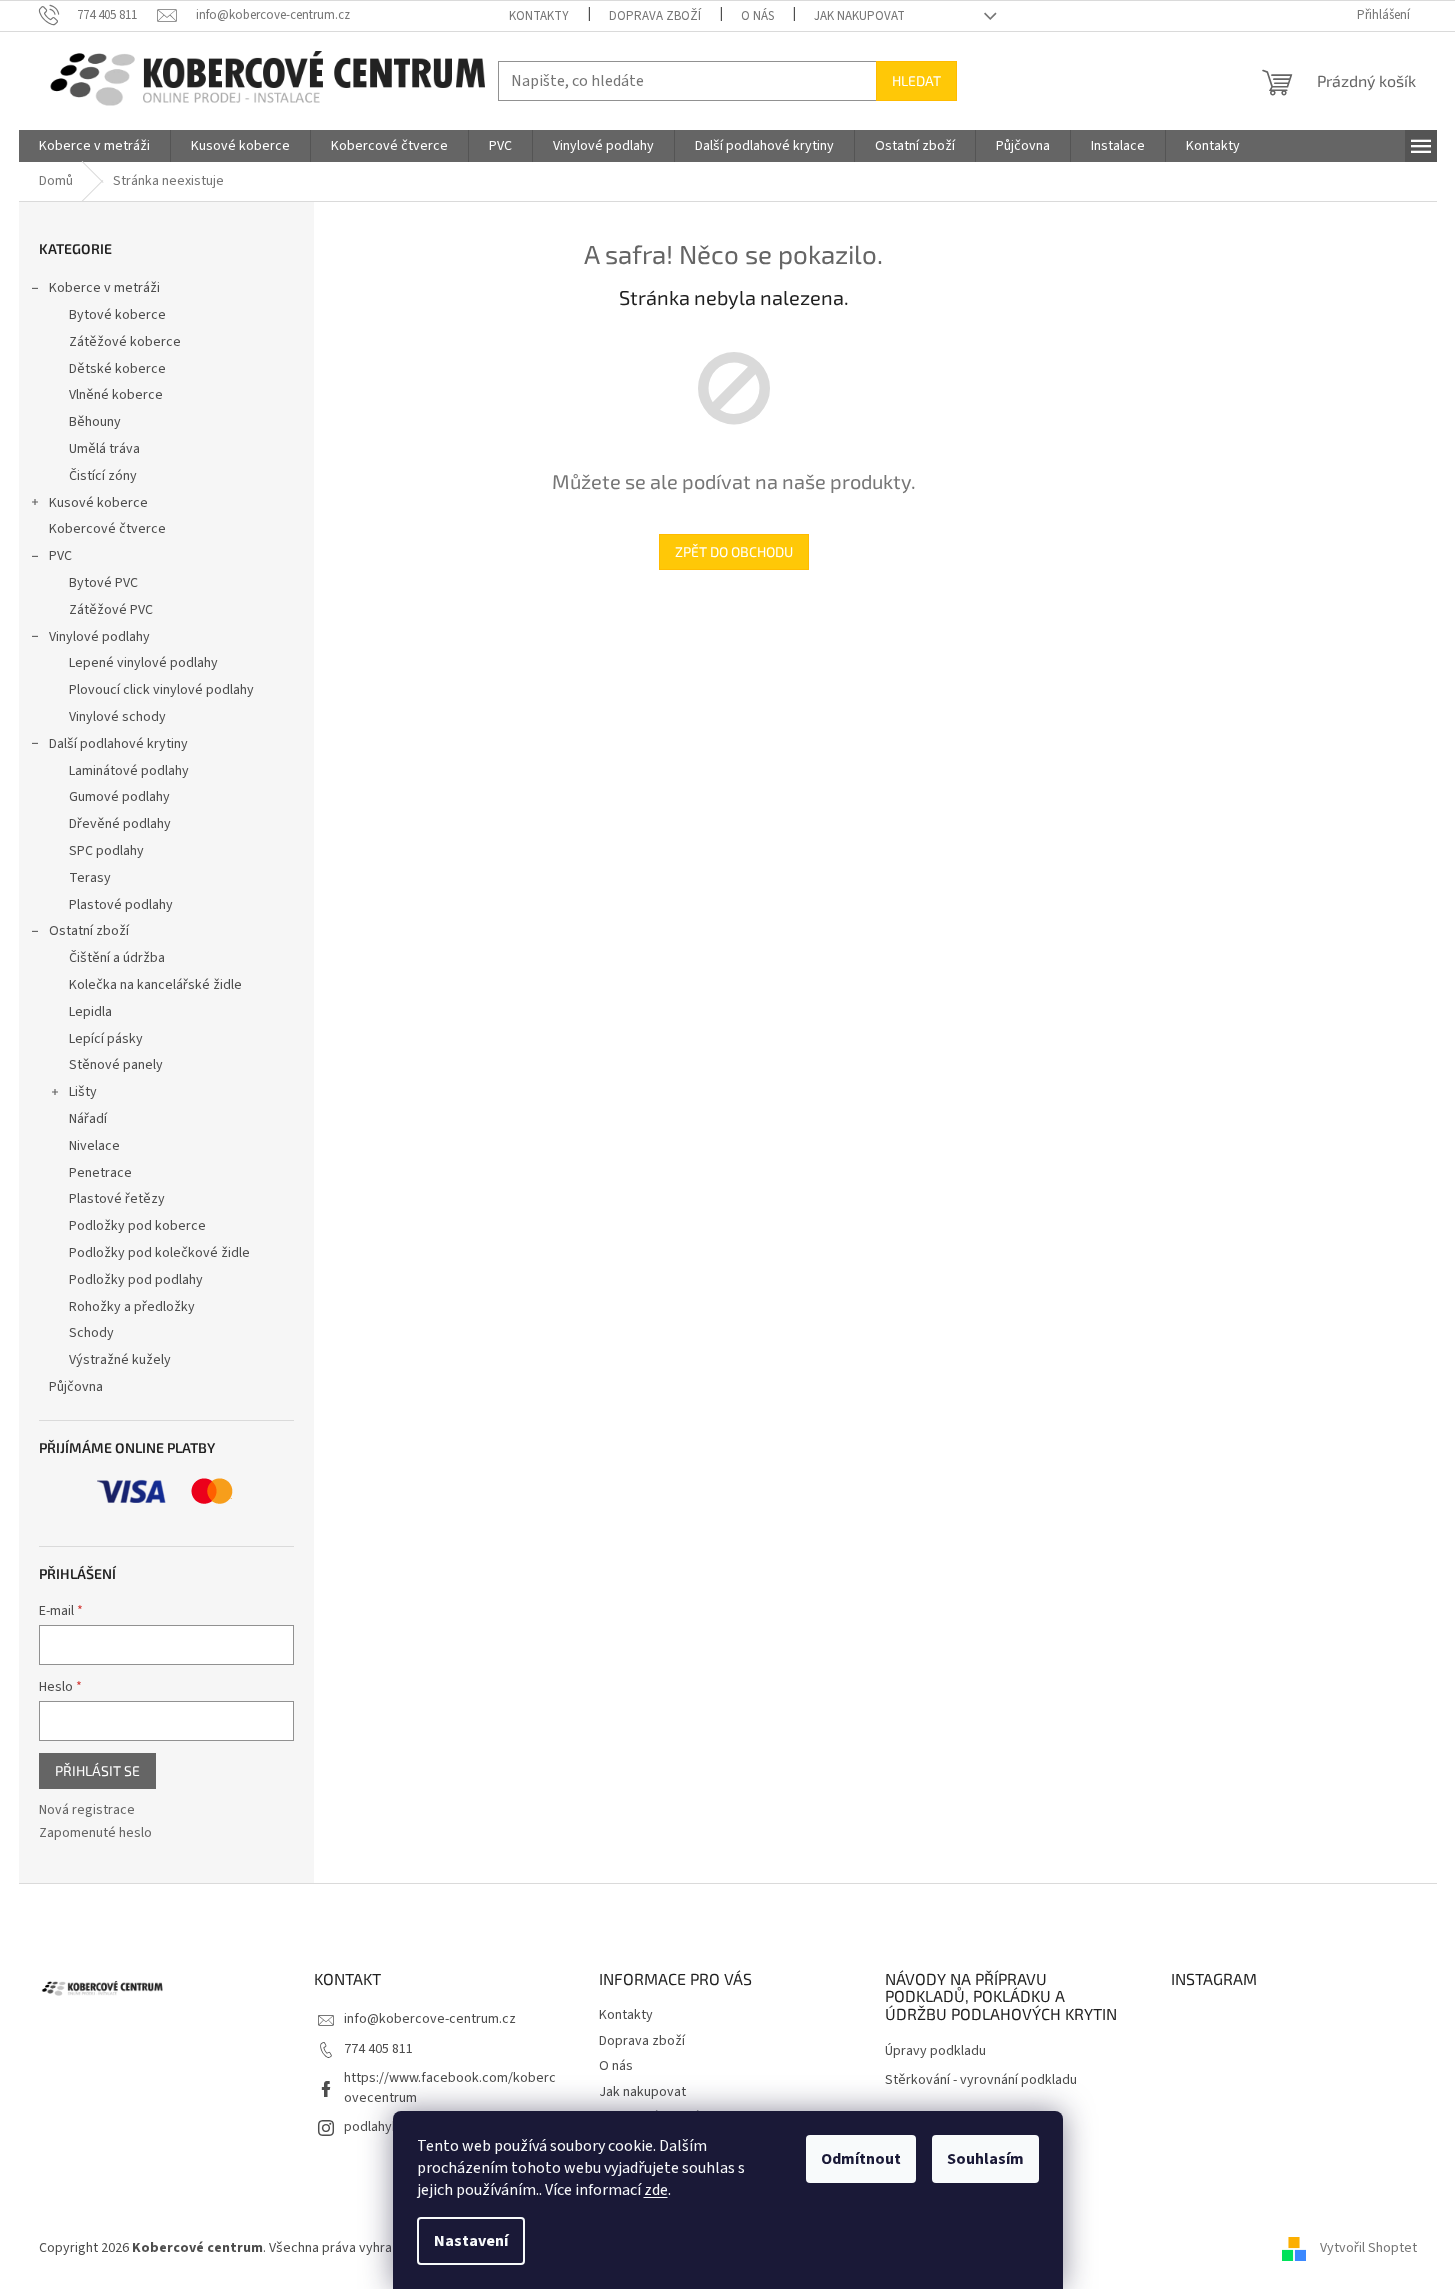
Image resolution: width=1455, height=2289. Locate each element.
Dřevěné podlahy (120, 824)
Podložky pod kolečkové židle (159, 1253)
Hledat (916, 80)
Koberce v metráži (104, 288)
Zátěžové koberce (125, 342)
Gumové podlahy (119, 797)
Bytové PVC (103, 583)
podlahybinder (387, 2127)
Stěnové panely (116, 1065)
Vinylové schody (117, 717)
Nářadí (88, 1119)
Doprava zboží (655, 16)
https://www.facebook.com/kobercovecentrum (450, 2087)
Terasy (90, 878)
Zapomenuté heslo (95, 1833)
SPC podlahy (106, 851)
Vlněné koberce (116, 395)
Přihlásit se (97, 1770)
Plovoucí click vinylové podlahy (161, 690)
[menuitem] (94, 146)
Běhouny (95, 422)
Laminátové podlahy (129, 771)
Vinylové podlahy (99, 637)
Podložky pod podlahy (136, 1280)
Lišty (83, 1092)
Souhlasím (985, 2159)
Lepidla (90, 1012)
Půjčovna (76, 1387)
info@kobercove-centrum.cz (430, 2019)
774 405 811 (378, 2049)
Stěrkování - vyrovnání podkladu (981, 2080)
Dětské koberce (117, 369)
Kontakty (539, 16)
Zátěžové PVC (111, 610)
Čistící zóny (103, 476)
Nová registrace (87, 1810)
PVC (60, 556)
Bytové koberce (117, 315)
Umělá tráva (104, 449)
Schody (91, 1333)
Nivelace (94, 1146)
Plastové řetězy (117, 1199)
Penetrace (100, 1173)
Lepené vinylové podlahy (143, 663)
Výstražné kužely (120, 1360)
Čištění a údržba (117, 958)
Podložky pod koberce (137, 1226)
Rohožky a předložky (132, 1307)
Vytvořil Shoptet (1368, 2248)
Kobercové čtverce (107, 529)
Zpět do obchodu (734, 551)
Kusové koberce (98, 503)
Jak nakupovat (859, 16)
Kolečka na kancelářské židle (155, 985)
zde (656, 2190)
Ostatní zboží (89, 931)
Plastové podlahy (121, 905)
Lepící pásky (106, 1039)
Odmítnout (861, 2159)
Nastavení (471, 2241)
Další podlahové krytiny (118, 744)
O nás (757, 16)
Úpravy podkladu (935, 2051)
